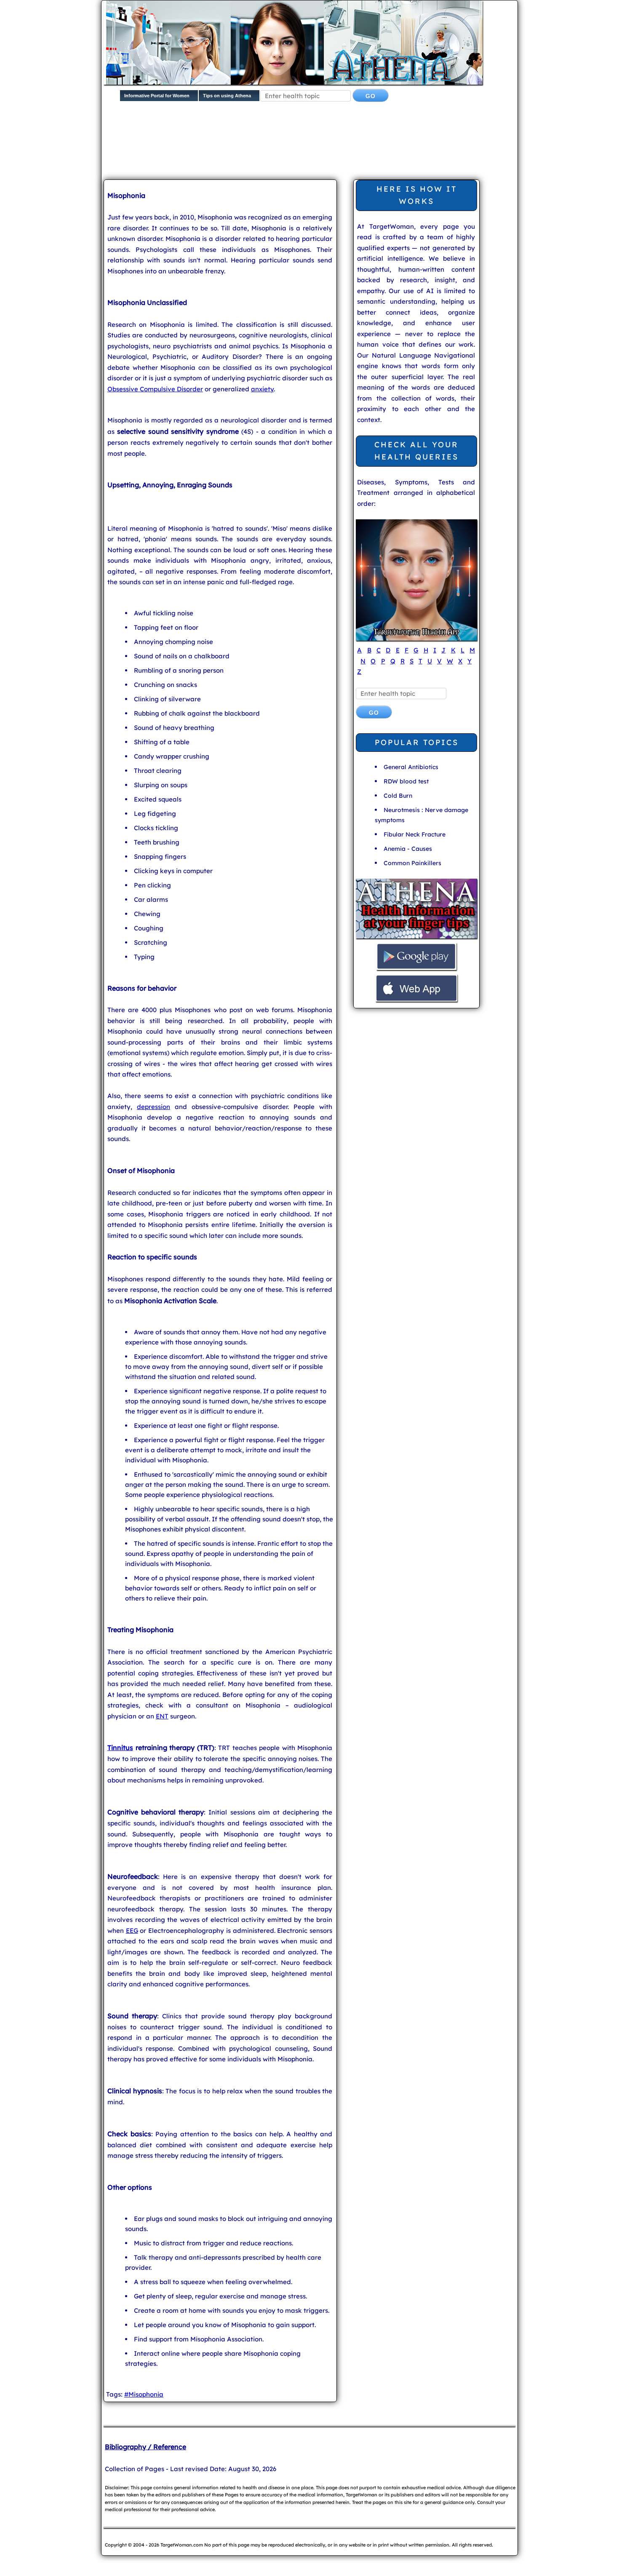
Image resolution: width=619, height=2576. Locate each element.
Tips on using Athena (227, 96)
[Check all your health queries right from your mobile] (416, 937)
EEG (132, 1931)
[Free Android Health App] (416, 969)
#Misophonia (144, 2394)
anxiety (262, 389)
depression (153, 1107)
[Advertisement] (308, 147)
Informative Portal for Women (157, 96)
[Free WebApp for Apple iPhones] (416, 1001)
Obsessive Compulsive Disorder (155, 389)
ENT (162, 1716)
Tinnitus (120, 1748)
